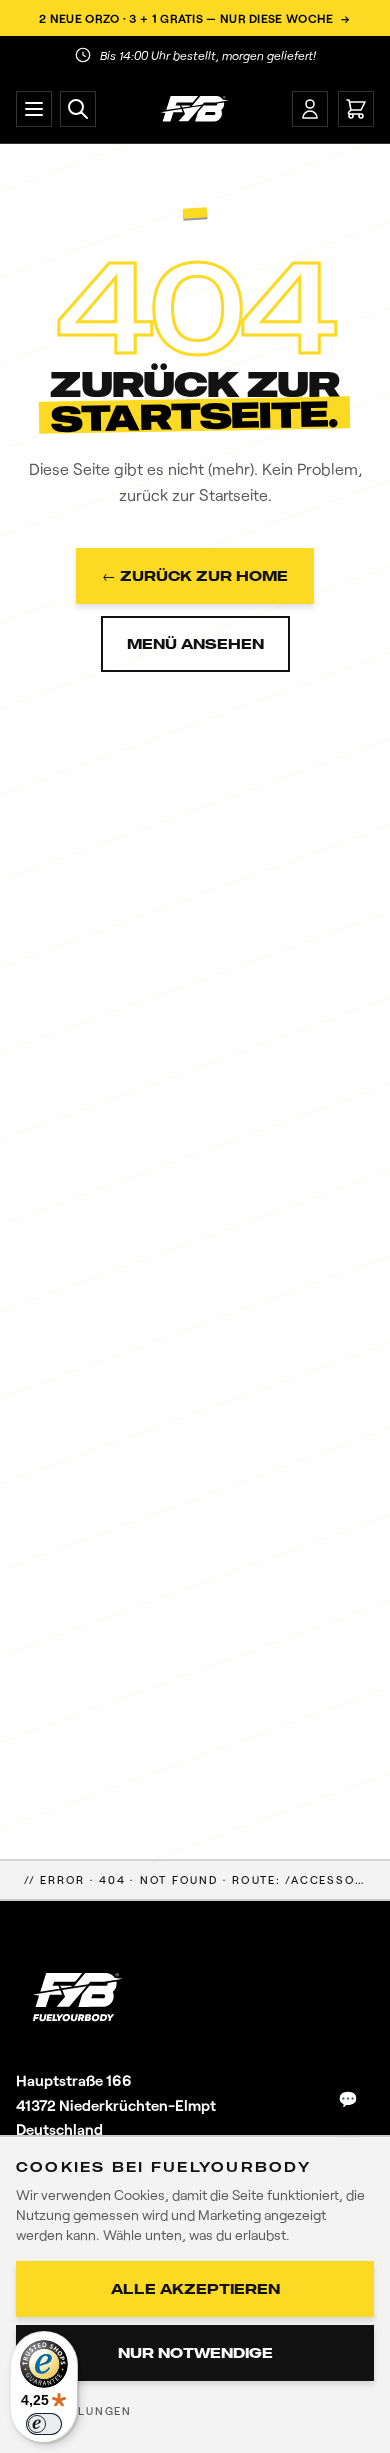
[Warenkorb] (356, 109)
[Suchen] (78, 109)
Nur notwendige (195, 2352)
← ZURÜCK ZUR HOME (195, 575)
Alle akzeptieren (195, 2288)
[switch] (44, 2424)
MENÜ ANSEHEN (195, 643)
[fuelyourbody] (194, 109)
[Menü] (34, 109)
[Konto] (310, 109)
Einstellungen (78, 2410)
